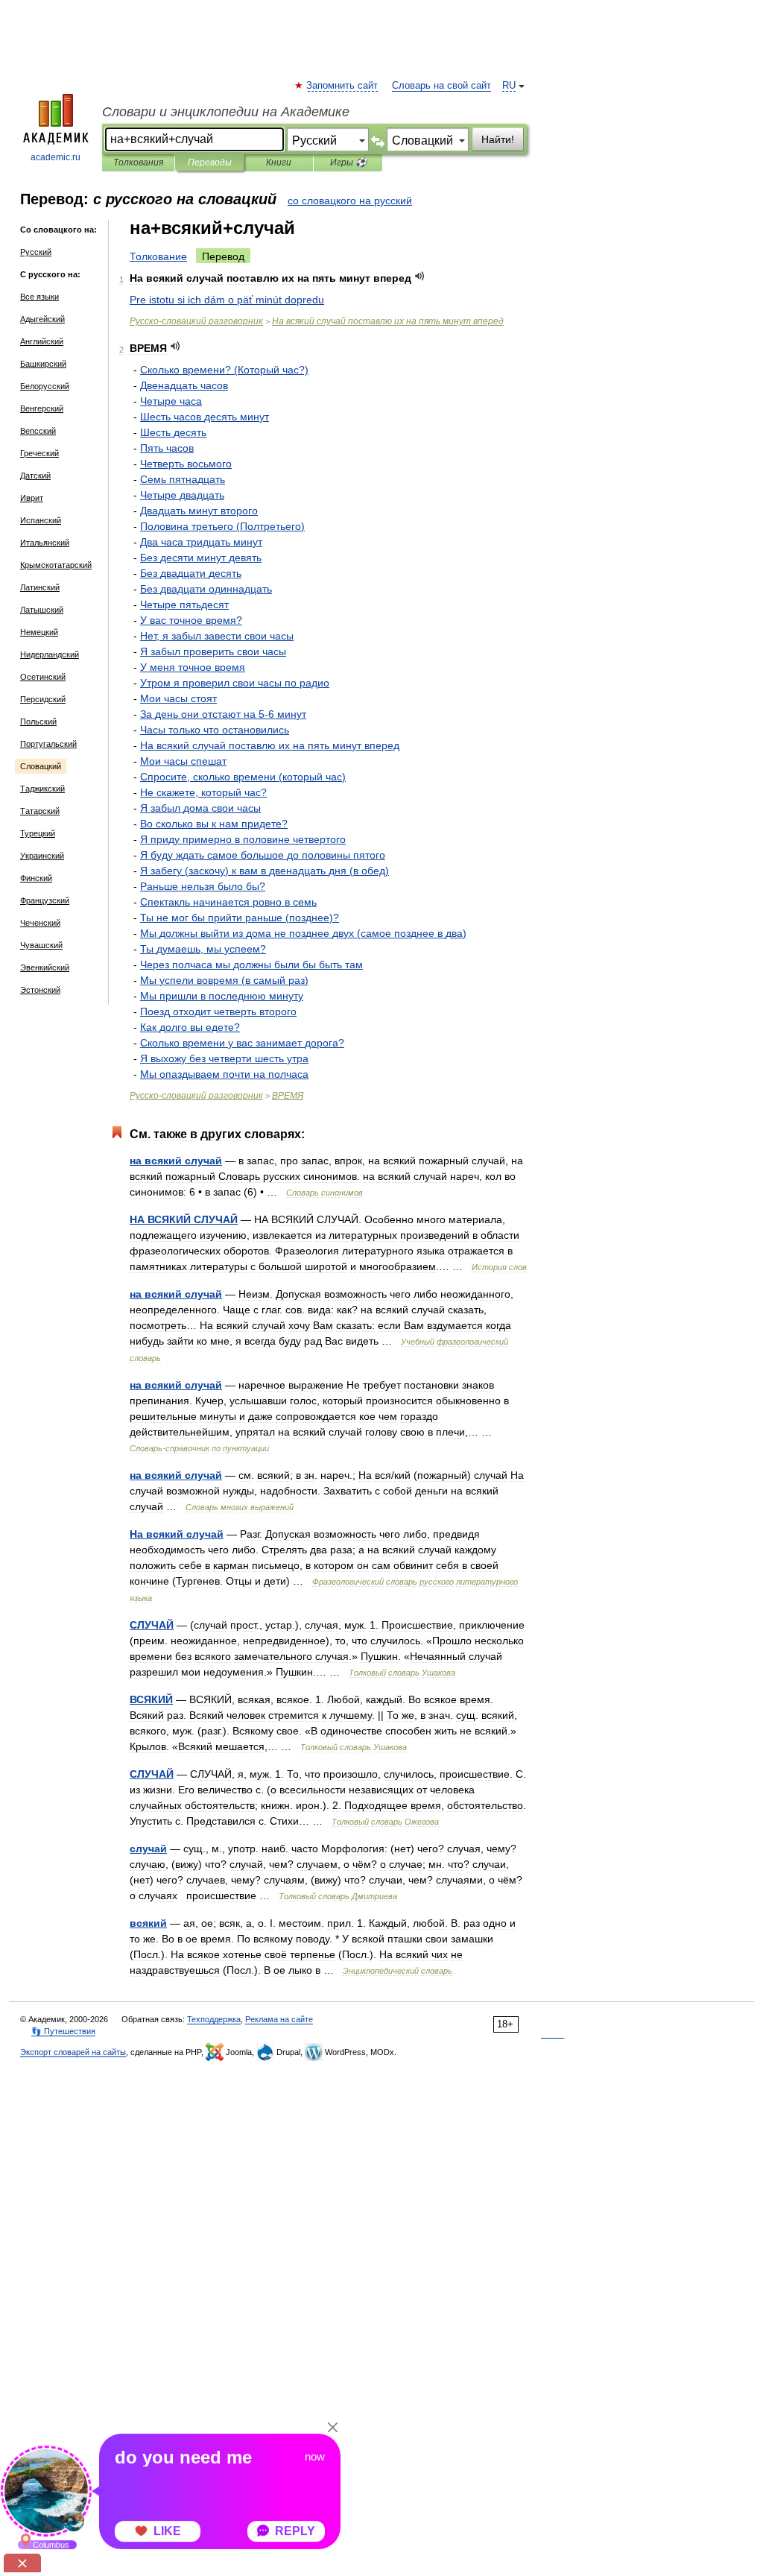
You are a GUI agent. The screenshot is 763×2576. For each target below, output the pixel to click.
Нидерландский (50, 654)
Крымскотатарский (56, 565)
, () (243, 777)
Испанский (41, 520)
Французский (45, 900)
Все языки (39, 297)
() (222, 526)
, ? (203, 792)
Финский (36, 878)
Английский (42, 341)
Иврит (32, 498)
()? (240, 918)
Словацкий (41, 766)
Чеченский (40, 923)
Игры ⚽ (348, 162)
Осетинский (43, 677)
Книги (279, 162)
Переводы (210, 162)
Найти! (498, 139)
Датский (35, 476)
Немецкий (39, 632)
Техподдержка (214, 2019)
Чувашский (41, 945)
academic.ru (56, 157)
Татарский (40, 811)
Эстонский (40, 990)
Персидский (43, 699)
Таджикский (42, 789)
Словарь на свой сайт (441, 86)
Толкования (138, 162)
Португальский (48, 744)
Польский (38, 722)
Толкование (158, 256)
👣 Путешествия (63, 2031)
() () (265, 871)
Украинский (42, 856)
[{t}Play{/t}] (420, 276)
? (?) (224, 370)
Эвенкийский (45, 967)
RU (509, 86)
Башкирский (43, 364)
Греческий (39, 453)
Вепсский (38, 431)
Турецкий (38, 833)
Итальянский (45, 543)
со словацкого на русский (350, 201)
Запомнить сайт (343, 86)
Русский (36, 252)
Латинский (40, 587)
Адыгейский (42, 319)
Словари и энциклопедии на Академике (226, 112)
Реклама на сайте (279, 2019)
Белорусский (45, 386)
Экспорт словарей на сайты (73, 2052)
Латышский (42, 610)
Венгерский (42, 408)
